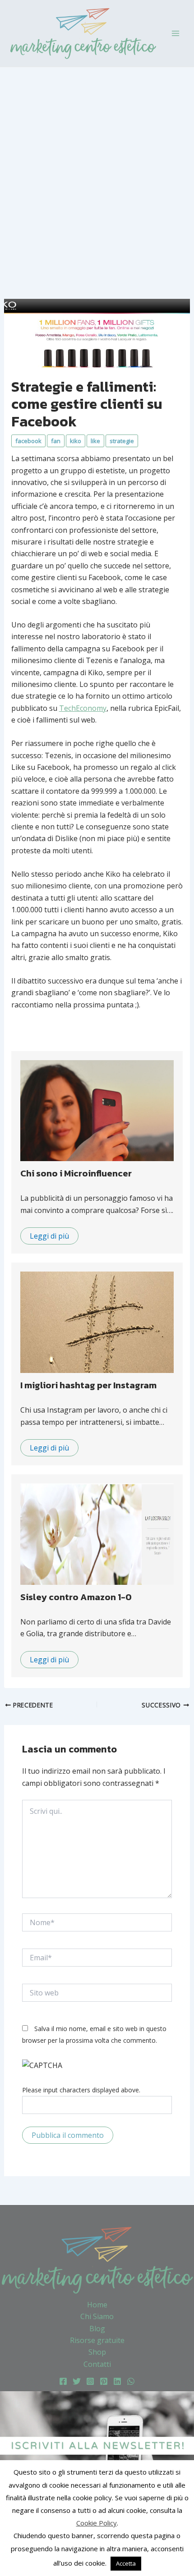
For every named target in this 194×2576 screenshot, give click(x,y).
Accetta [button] (126, 2563)
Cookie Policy (97, 2523)
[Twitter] (77, 2381)
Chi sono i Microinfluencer (76, 1173)
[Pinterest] (104, 2381)
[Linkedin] (117, 2381)
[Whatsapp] (131, 2381)
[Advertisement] (97, 169)
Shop (97, 2352)
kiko (76, 441)
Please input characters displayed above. (81, 2090)
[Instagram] (90, 2381)
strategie (122, 441)
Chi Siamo (97, 2316)
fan (56, 441)
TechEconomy (83, 708)
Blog (97, 2329)
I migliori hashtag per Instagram (88, 1385)
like (95, 441)
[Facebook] (63, 2381)
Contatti (97, 2364)
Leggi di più (49, 1236)
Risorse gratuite (97, 2340)
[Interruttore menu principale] (176, 33)
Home (97, 2305)
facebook (28, 441)
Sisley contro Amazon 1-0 (76, 1597)
